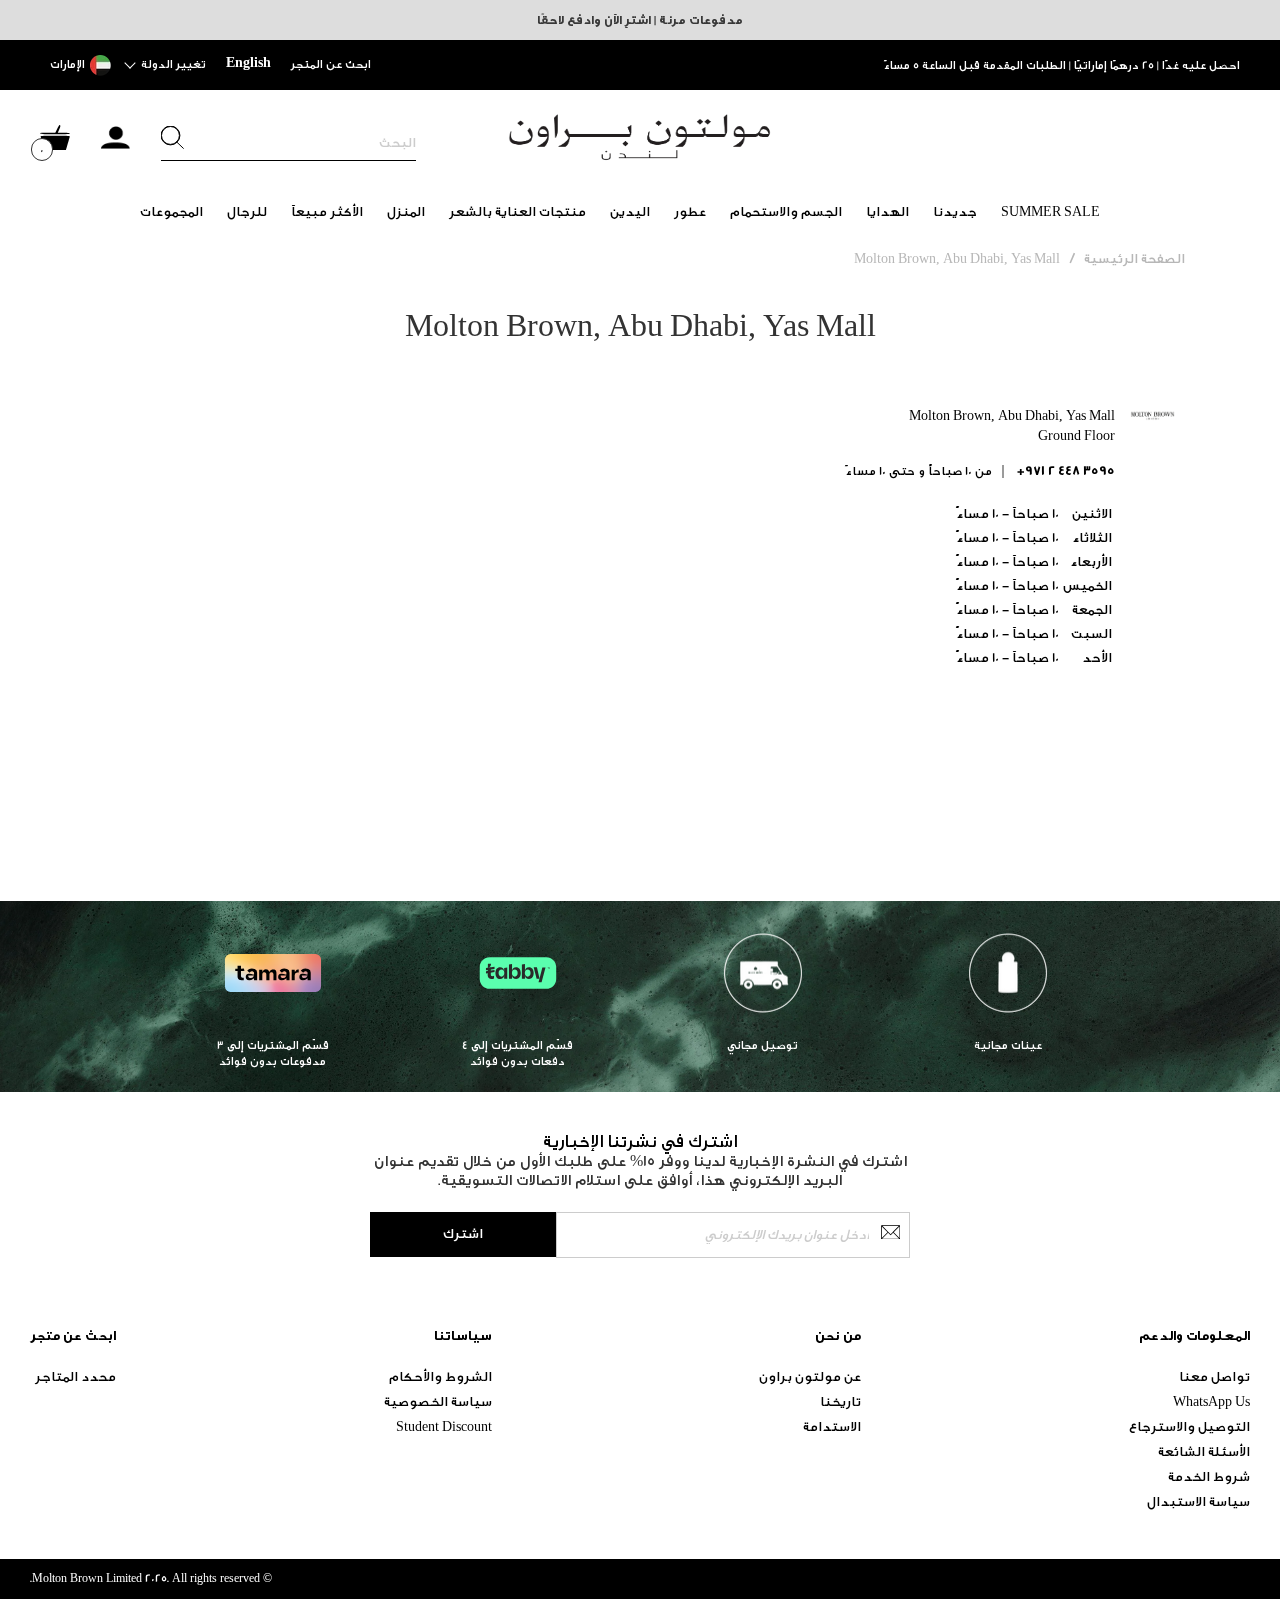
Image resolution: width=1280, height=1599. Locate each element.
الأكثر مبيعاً (327, 211)
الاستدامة (832, 1426)
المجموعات (171, 211)
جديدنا (955, 211)
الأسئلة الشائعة (1204, 1451)
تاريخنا (840, 1401)
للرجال (247, 211)
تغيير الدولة (173, 64)
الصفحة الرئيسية (1134, 258)
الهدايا (887, 211)
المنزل (406, 211)
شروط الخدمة (1209, 1476)
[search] (288, 143)
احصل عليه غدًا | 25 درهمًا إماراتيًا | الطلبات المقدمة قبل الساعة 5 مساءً (1062, 65)
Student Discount (444, 1426)
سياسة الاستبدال (1198, 1501)
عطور (690, 211)
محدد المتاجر (75, 1376)
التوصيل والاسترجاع (1189, 1426)
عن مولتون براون (810, 1376)
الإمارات (67, 64)
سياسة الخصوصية (438, 1401)
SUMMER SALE (1050, 211)
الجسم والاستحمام (786, 211)
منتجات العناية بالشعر (517, 211)
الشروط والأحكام (440, 1376)
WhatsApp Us (1211, 1401)
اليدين (630, 211)
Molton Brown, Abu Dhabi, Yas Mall (957, 258)
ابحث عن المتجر (331, 64)
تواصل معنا (1214, 1376)
